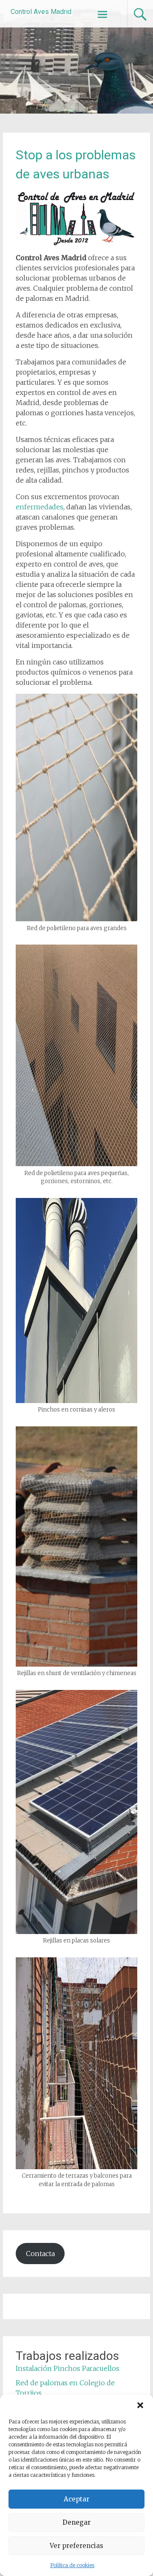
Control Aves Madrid (41, 12)
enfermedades (40, 507)
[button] (140, 2405)
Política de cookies (72, 2565)
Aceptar (76, 2499)
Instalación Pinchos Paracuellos (68, 2368)
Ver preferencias (76, 2546)
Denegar (76, 2522)
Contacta (40, 2254)
